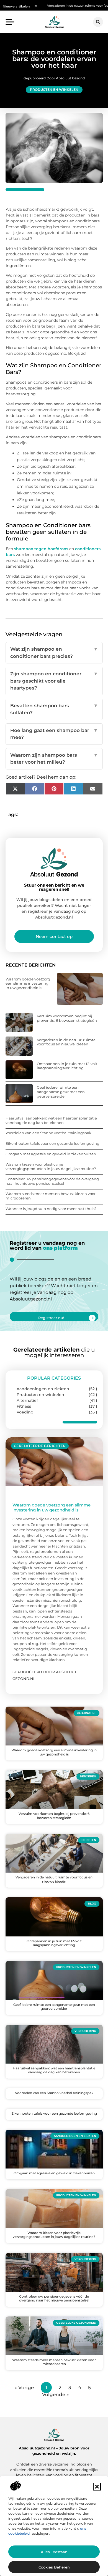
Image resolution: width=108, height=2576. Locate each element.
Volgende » (56, 2394)
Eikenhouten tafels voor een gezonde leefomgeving (52, 1143)
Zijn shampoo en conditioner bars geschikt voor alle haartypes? (54, 681)
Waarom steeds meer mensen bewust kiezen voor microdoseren (51, 1196)
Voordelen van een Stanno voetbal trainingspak (48, 1133)
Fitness (24, 1406)
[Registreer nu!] (92, 1318)
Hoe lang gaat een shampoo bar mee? (54, 734)
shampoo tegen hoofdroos (41, 549)
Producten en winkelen (54, 90)
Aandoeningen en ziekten (43, 1389)
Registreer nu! (51, 1318)
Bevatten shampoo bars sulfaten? (54, 709)
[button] (97, 2487)
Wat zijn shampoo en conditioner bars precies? (54, 653)
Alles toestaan (54, 2552)
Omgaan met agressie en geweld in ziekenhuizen (51, 1154)
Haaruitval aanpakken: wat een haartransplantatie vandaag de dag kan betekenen (51, 1120)
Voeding (25, 1412)
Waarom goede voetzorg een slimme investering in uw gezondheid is (28, 983)
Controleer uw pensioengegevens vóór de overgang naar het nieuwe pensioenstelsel (52, 1181)
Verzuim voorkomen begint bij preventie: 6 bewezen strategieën (67, 1018)
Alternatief (27, 1400)
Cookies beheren (54, 2567)
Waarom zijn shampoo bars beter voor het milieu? (54, 759)
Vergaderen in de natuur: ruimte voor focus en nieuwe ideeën (57, 6)
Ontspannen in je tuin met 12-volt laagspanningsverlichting (67, 1066)
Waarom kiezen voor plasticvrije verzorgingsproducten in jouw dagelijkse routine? (51, 1166)
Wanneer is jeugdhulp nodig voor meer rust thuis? (51, 1209)
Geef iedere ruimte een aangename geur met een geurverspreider (61, 1092)
